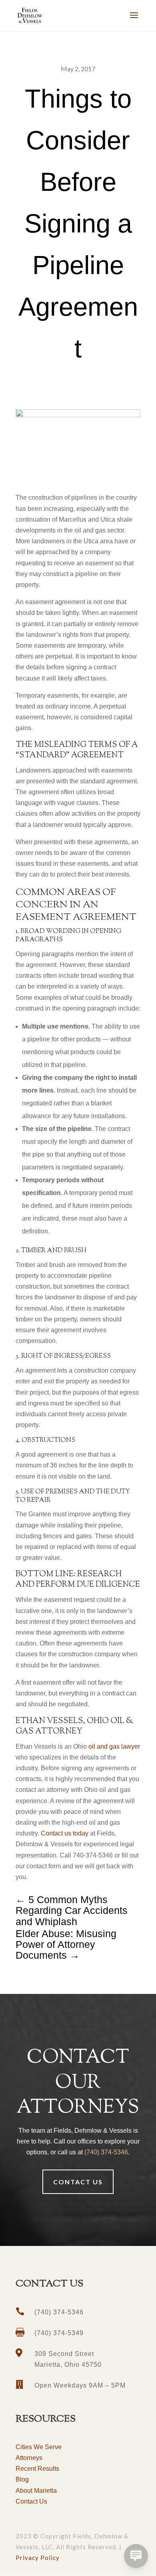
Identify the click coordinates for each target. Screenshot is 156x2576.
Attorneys (29, 2458)
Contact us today (65, 1833)
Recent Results (37, 2469)
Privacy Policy (38, 2558)
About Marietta (36, 2491)
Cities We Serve (39, 2447)
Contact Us (31, 2501)
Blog (22, 2479)
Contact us (78, 2182)
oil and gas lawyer (113, 1746)
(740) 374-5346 (106, 2152)
